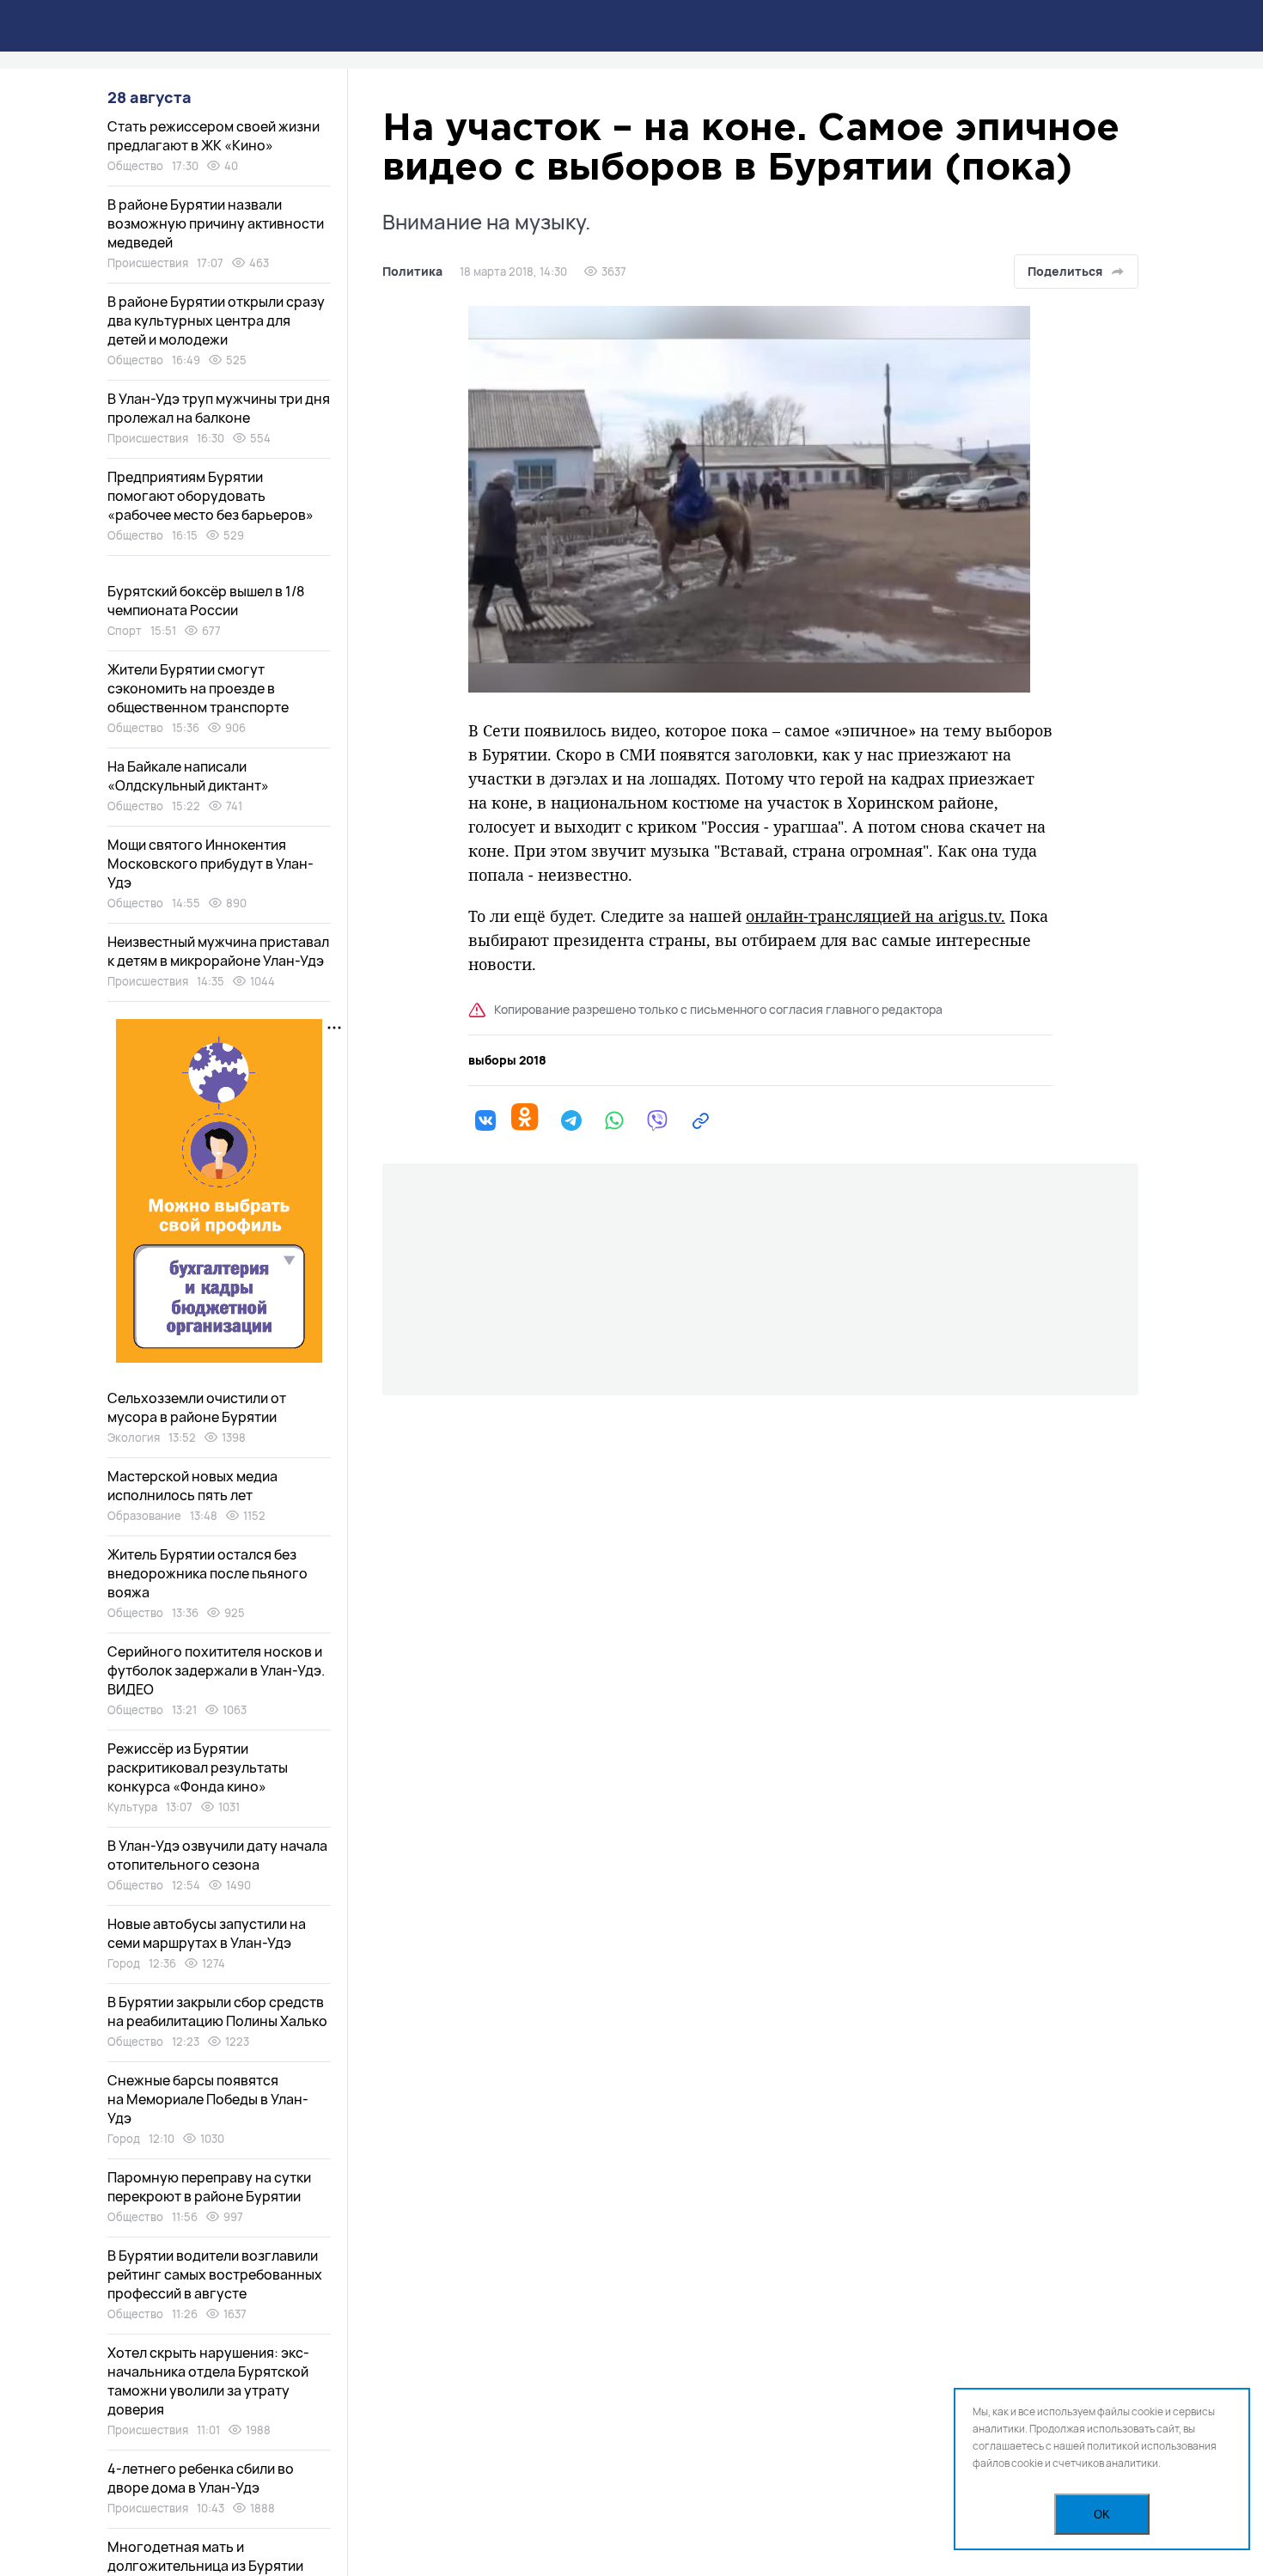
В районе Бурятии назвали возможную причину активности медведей (216, 223)
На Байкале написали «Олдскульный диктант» (188, 776)
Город (124, 1963)
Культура (132, 1807)
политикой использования (1152, 2446)
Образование (144, 1516)
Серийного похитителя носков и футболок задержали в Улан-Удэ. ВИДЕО (216, 1670)
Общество (135, 166)
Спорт (125, 631)
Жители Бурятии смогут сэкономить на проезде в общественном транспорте (198, 688)
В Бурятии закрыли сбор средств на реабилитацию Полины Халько (217, 2011)
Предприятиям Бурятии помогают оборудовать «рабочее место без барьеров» (210, 496)
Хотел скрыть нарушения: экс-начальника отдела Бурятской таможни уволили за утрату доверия (208, 2381)
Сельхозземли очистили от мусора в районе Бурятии (197, 1407)
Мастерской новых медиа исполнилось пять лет (192, 1486)
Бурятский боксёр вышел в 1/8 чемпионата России (206, 601)
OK (1102, 2515)
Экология (134, 1438)
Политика (412, 272)
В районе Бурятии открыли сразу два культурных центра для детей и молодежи (216, 320)
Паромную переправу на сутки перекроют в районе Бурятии (209, 2187)
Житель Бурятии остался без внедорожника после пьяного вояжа (207, 1573)
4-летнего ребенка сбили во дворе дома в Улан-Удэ (201, 2478)
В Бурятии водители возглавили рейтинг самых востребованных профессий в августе (215, 2274)
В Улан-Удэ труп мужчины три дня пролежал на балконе (219, 408)
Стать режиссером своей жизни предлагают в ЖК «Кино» (214, 136)
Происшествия (148, 263)
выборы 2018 (507, 1060)
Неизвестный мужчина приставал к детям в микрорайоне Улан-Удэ (218, 951)
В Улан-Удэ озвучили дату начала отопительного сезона (217, 1855)
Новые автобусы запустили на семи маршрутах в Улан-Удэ (207, 1933)
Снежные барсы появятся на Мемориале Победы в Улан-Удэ (208, 2099)
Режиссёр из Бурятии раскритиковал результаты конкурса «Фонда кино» (198, 1767)
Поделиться (1065, 271)
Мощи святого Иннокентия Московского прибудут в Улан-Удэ (210, 864)
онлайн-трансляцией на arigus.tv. (876, 916)
